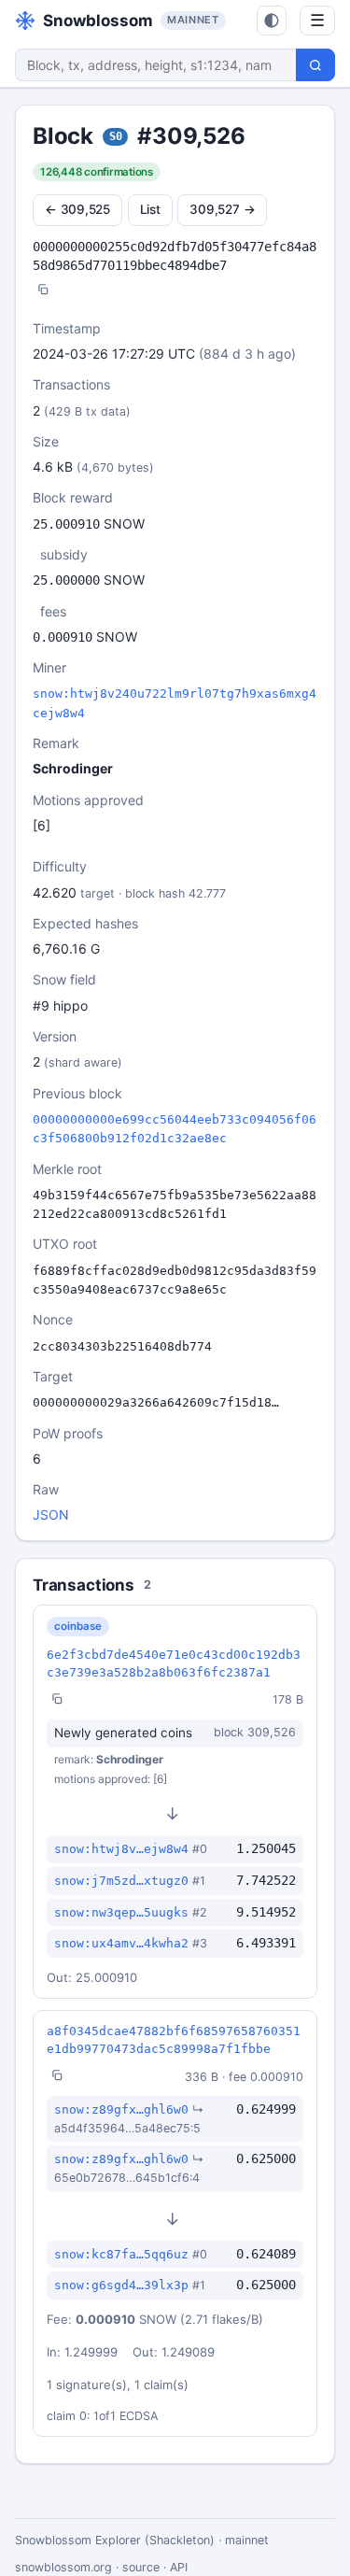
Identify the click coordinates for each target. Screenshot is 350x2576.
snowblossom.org (63, 2567)
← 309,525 (77, 209)
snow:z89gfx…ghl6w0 (121, 2109)
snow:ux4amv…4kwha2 (121, 1943)
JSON (51, 1514)
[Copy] (43, 291)
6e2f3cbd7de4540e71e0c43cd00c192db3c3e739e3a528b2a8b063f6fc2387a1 (174, 1663)
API (179, 2567)
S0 (116, 136)
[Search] (315, 65)
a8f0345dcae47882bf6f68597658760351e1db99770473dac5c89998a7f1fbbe (174, 2040)
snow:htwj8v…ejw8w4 (121, 1849)
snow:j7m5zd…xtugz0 (121, 1881)
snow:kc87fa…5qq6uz (121, 2254)
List (150, 209)
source (141, 2567)
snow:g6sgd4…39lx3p (121, 2285)
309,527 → (222, 209)
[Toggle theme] (272, 21)
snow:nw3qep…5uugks (121, 1912)
